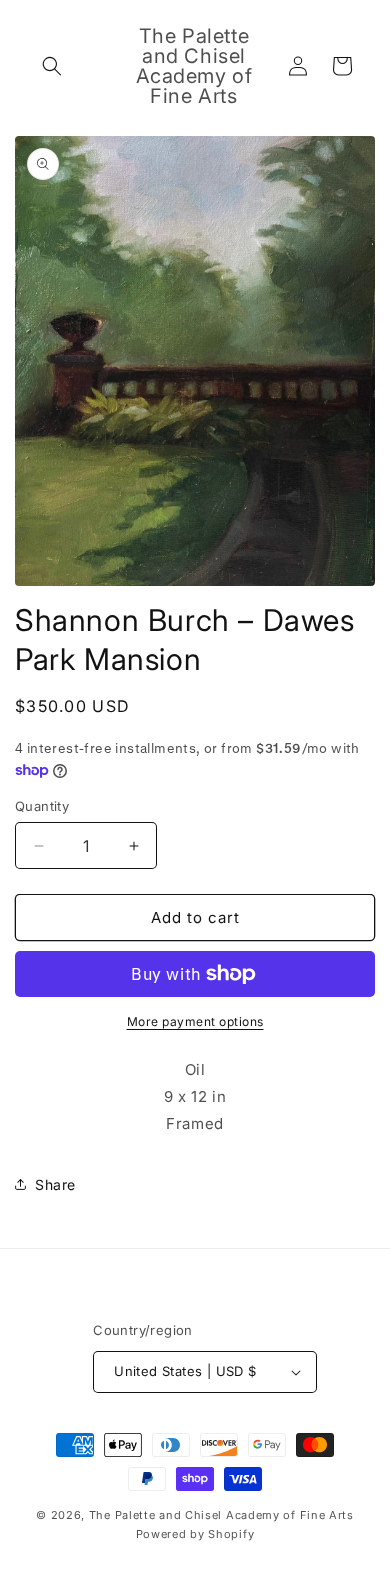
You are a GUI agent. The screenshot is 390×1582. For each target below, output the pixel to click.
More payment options (195, 1021)
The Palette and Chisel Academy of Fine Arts (221, 1515)
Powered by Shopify (195, 1534)
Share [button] (55, 1184)
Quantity (42, 806)
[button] (52, 66)
